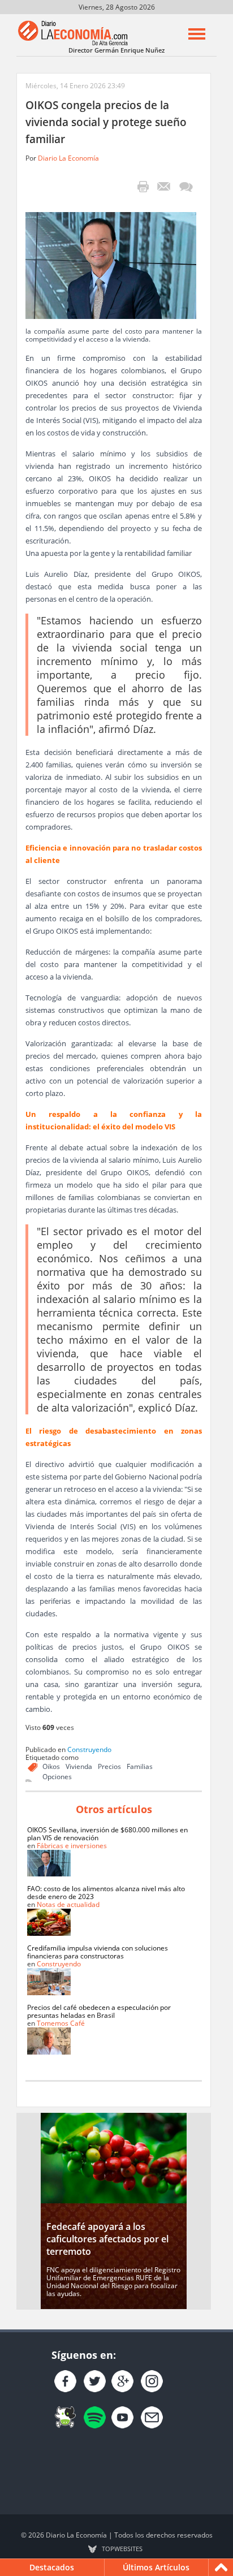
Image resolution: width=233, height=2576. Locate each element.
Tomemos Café (61, 2023)
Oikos (51, 1766)
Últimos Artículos (156, 2567)
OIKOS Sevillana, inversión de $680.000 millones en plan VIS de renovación (107, 1834)
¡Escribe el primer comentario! (186, 187)
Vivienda (79, 1766)
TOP (122, 2549)
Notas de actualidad (68, 1904)
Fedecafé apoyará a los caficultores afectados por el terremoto (107, 2239)
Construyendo (89, 1749)
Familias (140, 1766)
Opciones (57, 1777)
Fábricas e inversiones (72, 1846)
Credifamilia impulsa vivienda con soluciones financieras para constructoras (98, 1952)
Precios (109, 1766)
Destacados (52, 2567)
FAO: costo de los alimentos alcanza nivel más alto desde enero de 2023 (106, 1893)
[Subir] (221, 2568)
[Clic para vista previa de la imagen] (111, 264)
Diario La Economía (68, 158)
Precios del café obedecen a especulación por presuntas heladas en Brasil (99, 2011)
